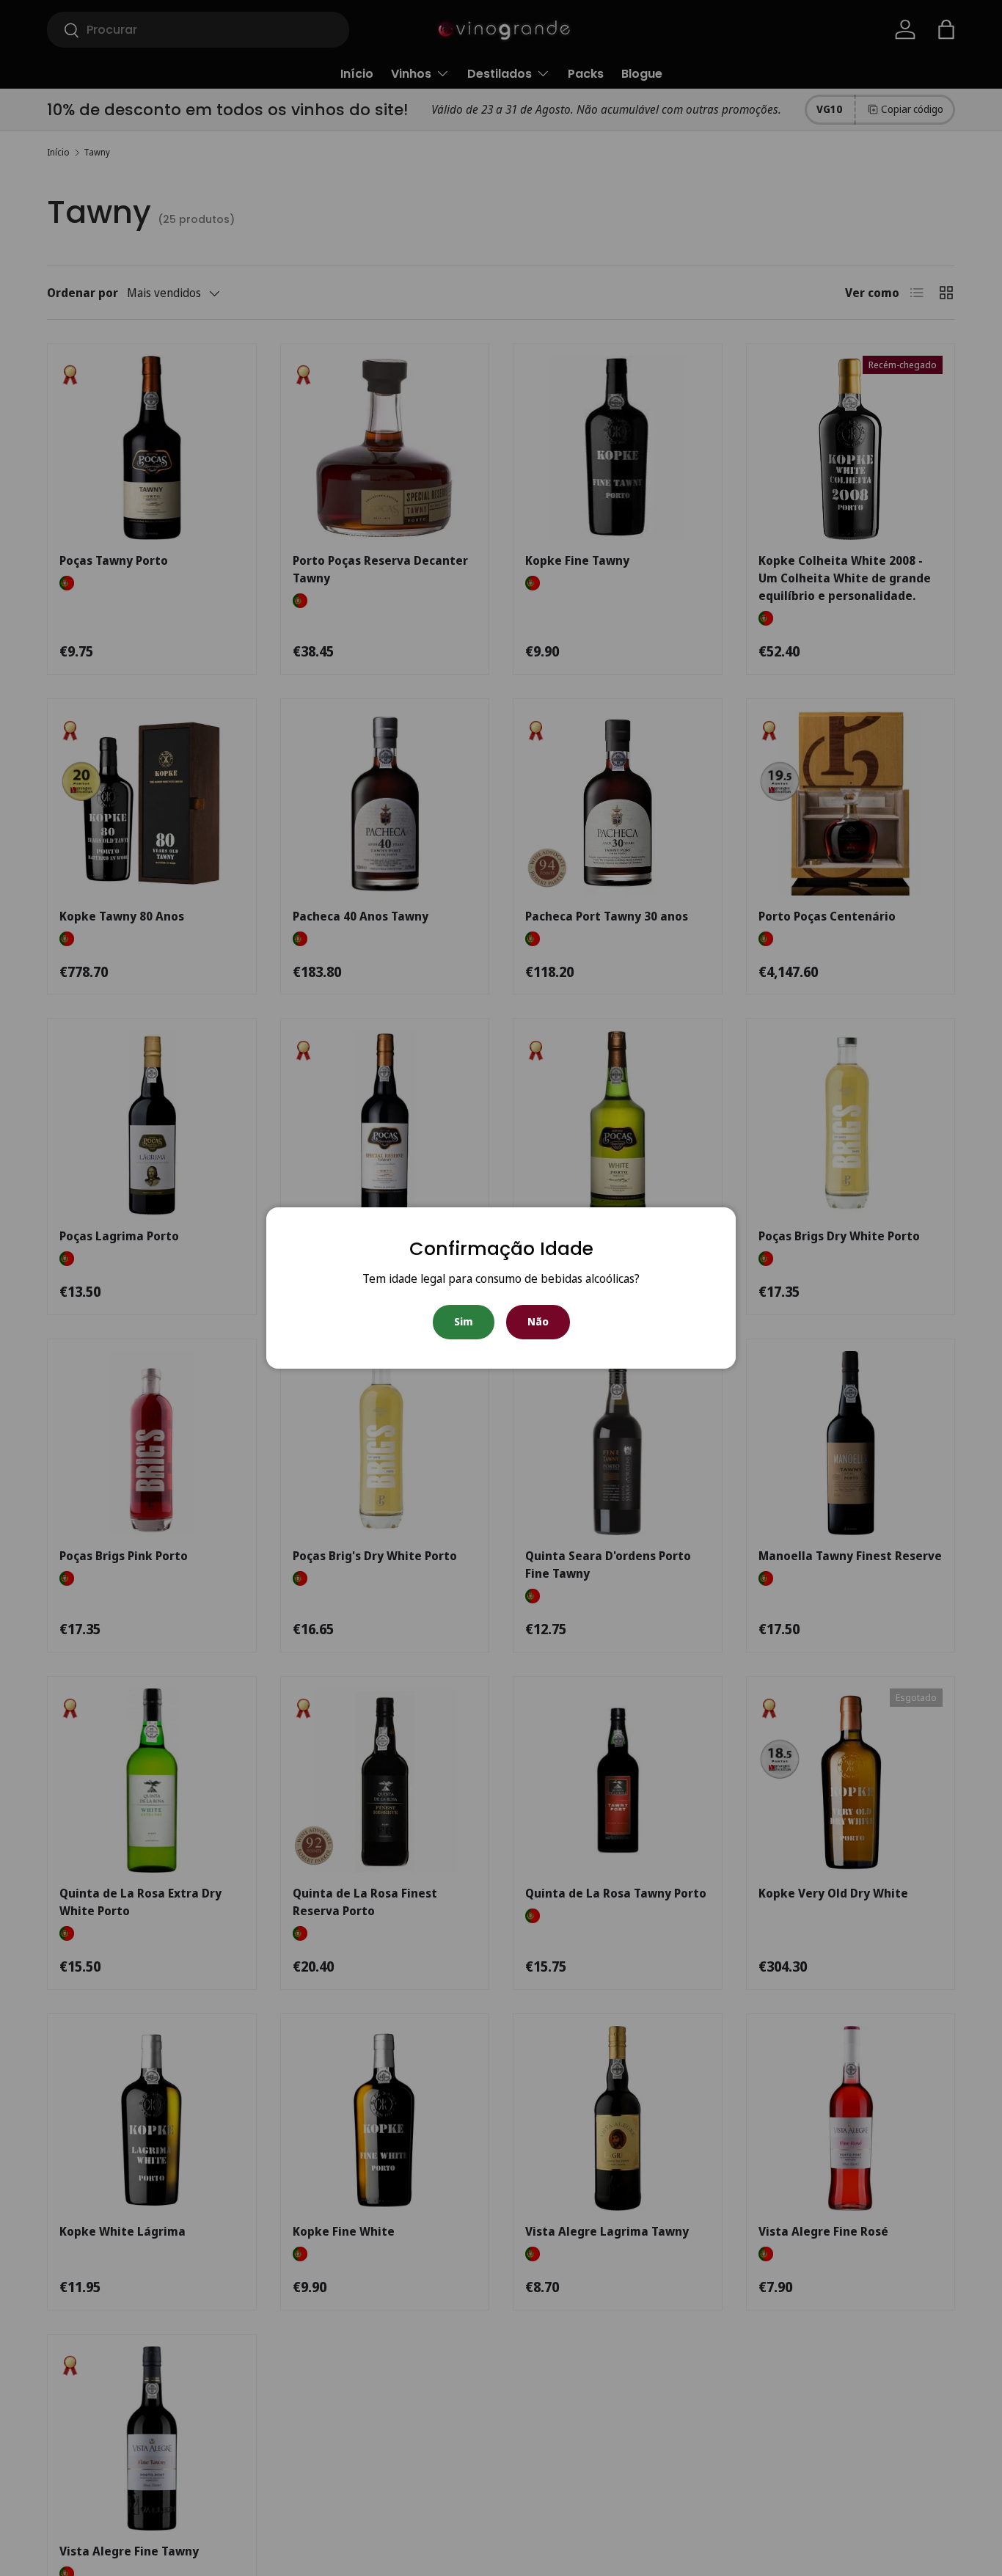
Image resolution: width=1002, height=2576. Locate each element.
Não (538, 1321)
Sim (464, 1321)
